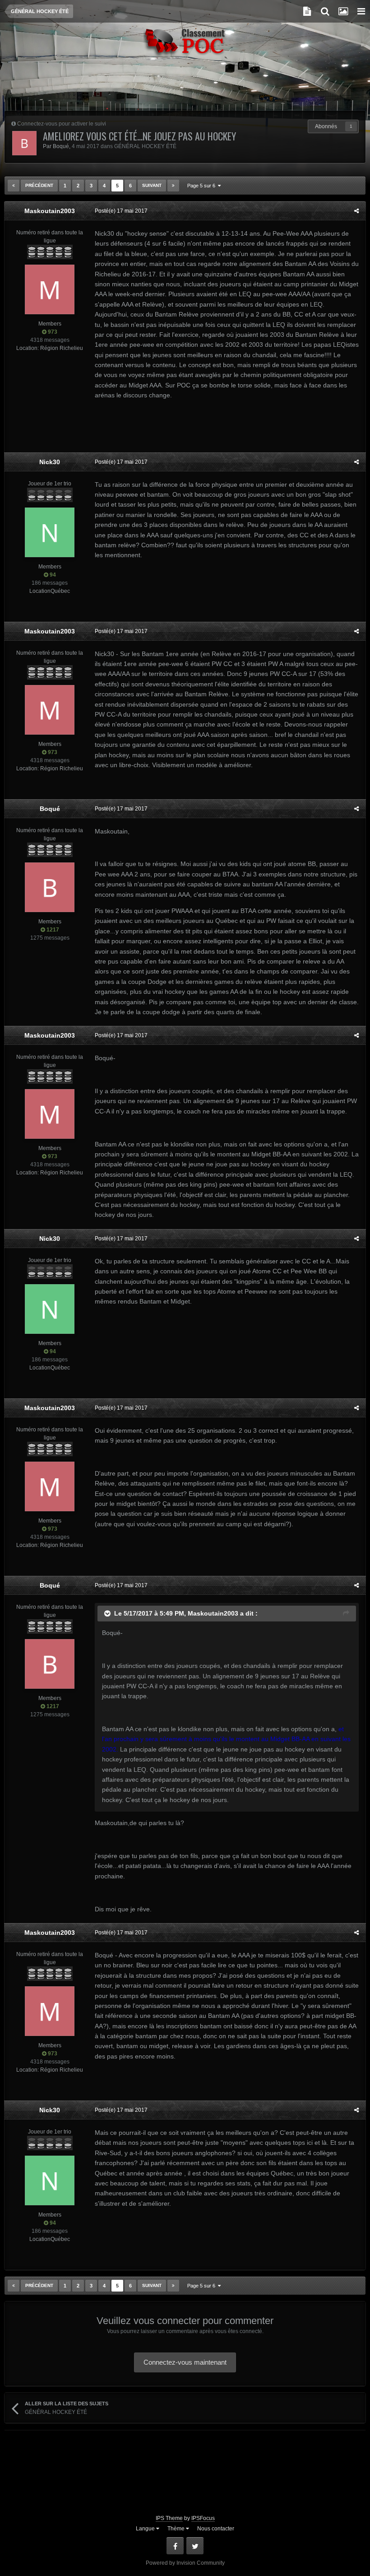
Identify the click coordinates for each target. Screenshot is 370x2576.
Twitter (195, 2546)
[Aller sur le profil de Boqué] (24, 143)
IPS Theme (169, 2518)
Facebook (175, 2546)
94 (52, 575)
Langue (146, 2529)
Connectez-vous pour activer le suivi (62, 124)
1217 (52, 930)
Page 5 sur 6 (203, 186)
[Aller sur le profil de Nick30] (50, 532)
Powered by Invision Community (185, 2563)
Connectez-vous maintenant (185, 2362)
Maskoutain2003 (50, 211)
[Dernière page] (173, 186)
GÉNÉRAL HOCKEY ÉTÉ (145, 146)
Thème (177, 2529)
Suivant (152, 185)
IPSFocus (203, 2518)
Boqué (61, 146)
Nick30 (50, 462)
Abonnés (326, 126)
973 (52, 332)
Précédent (39, 185)
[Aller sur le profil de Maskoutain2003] (50, 289)
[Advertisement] (185, 88)
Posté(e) (121, 211)
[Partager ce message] (356, 211)
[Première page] (14, 186)
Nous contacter (216, 2529)
